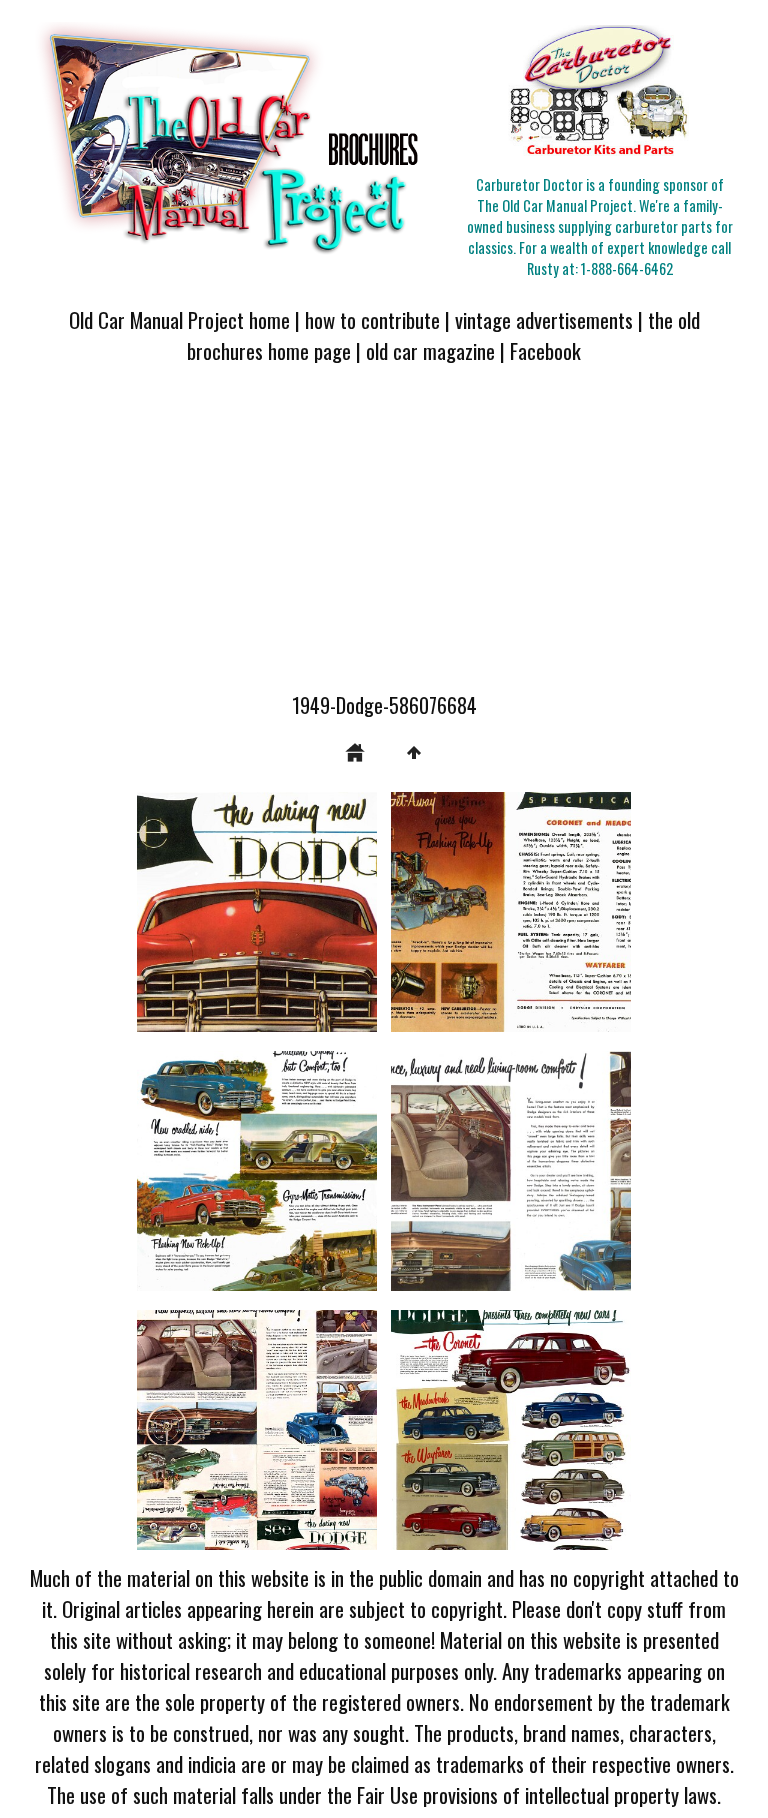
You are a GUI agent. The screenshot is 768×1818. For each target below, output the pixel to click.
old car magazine (430, 350)
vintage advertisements (544, 319)
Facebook (545, 350)
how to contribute (372, 319)
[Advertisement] (384, 540)
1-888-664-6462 (627, 268)
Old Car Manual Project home (179, 319)
